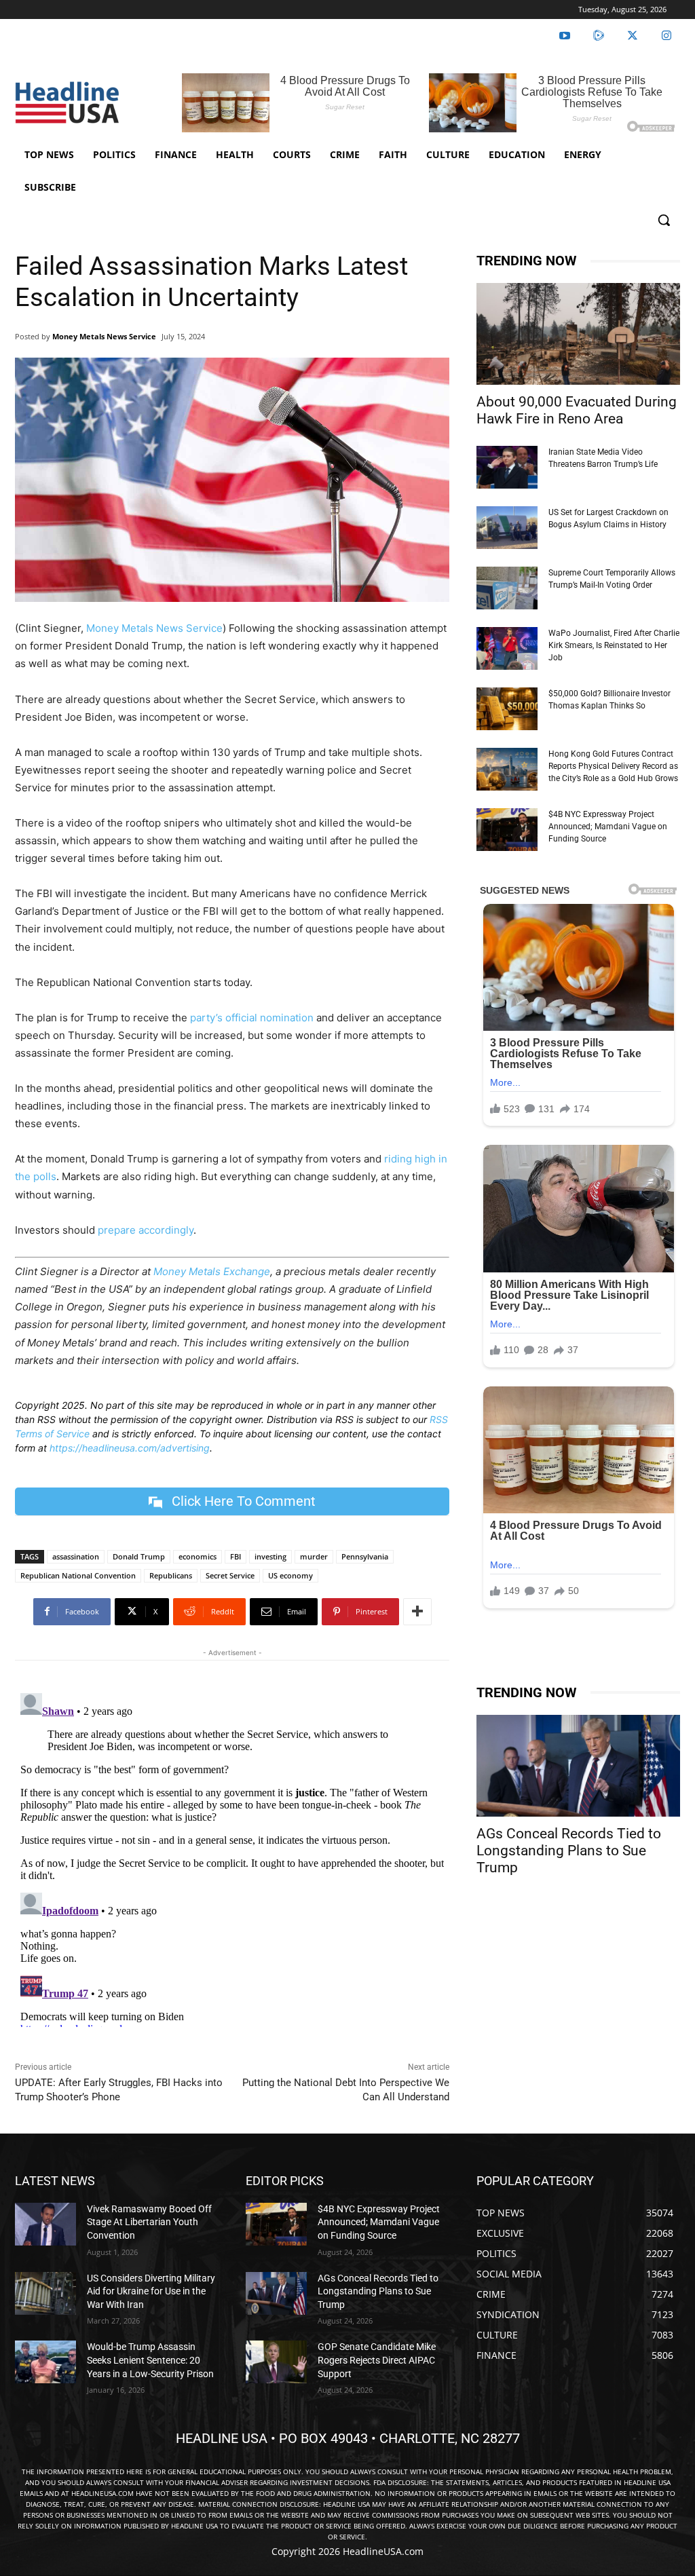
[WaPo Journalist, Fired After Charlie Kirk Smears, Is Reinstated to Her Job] (507, 648)
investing (270, 1556)
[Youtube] (565, 36)
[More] (417, 1612)
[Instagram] (666, 36)
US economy (290, 1575)
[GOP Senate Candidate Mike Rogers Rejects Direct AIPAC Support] (276, 2362)
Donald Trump (139, 1556)
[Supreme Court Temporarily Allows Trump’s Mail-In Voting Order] (507, 588)
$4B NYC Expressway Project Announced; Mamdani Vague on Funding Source (608, 827)
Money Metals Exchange (212, 1271)
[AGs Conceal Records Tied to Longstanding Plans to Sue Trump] (578, 1766)
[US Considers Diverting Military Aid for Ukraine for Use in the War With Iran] (45, 2293)
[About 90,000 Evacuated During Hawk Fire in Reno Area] (578, 334)
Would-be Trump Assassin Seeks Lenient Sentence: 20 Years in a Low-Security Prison (150, 2360)
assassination (76, 1556)
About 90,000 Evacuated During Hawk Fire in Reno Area (577, 410)
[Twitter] (633, 36)
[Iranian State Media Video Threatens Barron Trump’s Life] (507, 467)
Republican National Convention (78, 1575)
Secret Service (230, 1575)
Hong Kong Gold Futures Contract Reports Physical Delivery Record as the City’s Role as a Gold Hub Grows (613, 766)
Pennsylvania (365, 1556)
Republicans (171, 1575)
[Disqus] (232, 1857)
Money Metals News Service (104, 336)
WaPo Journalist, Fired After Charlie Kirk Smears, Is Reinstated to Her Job (614, 645)
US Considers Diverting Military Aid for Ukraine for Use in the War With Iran (151, 2291)
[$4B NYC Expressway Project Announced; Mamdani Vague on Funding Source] (507, 830)
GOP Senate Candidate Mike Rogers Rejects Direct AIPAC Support (377, 2360)
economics (198, 1556)
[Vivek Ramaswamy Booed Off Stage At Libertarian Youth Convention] (45, 2224)
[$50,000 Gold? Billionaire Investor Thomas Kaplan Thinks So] (507, 709)
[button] (664, 220)
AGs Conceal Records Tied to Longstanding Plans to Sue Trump (569, 1851)
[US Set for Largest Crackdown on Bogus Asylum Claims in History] (507, 528)
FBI (236, 1556)
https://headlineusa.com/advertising (130, 1448)
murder (314, 1556)
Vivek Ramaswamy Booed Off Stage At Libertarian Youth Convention (149, 2222)
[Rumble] (599, 36)
